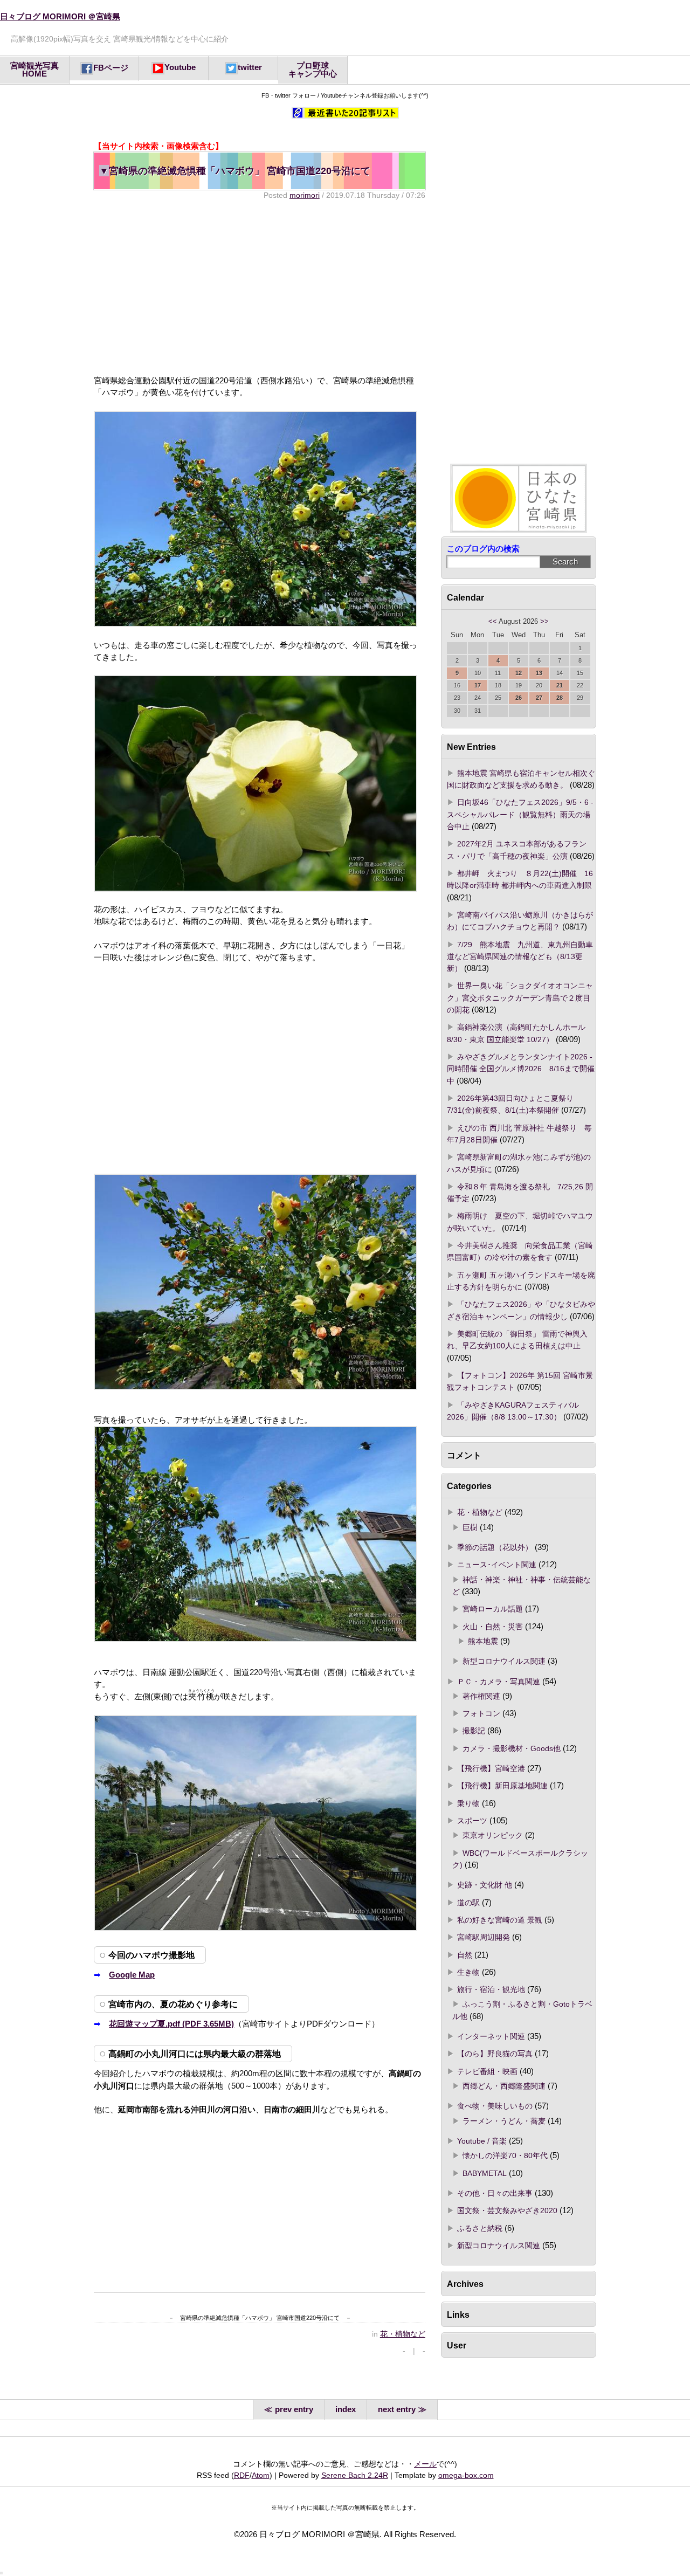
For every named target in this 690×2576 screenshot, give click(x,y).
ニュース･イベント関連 (497, 1565)
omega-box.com (466, 2475)
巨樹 (470, 1527)
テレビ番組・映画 (487, 2071)
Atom (261, 2475)
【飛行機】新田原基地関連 (502, 1786)
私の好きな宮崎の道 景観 (500, 1920)
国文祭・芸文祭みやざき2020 (507, 2210)
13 (539, 673)
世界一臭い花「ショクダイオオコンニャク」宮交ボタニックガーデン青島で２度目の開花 (520, 998)
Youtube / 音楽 (482, 2141)
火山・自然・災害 (493, 1627)
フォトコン (481, 1713)
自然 (465, 1955)
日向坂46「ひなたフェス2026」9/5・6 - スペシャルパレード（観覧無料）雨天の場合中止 (520, 814)
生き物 (468, 1972)
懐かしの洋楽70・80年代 (505, 2155)
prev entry (294, 2409)
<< (493, 622)
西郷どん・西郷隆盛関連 (504, 2086)
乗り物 (468, 1803)
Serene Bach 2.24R (355, 2475)
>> (544, 622)
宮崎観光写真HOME (34, 70)
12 (519, 673)
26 (519, 698)
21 (560, 685)
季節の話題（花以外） (495, 1547)
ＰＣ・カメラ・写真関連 (499, 1682)
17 (478, 685)
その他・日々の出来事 (495, 2193)
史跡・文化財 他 (485, 1885)
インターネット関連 (491, 2036)
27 (539, 698)
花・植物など (403, 2334)
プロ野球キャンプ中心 (313, 70)
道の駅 (468, 1903)
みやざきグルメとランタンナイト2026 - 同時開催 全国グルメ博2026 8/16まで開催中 (521, 1069)
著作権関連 (481, 1696)
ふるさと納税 (480, 2228)
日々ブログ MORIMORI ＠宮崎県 (60, 17)
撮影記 (474, 1731)
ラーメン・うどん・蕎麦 (504, 2121)
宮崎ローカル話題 (493, 1609)
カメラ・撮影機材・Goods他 (512, 1748)
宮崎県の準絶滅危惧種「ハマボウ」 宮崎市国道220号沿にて (235, 171)
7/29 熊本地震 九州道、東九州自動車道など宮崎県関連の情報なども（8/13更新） (520, 957)
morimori (305, 195)
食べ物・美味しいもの (495, 2106)
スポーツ (472, 1821)
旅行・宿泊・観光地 (491, 1989)
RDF (242, 2475)
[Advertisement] (259, 287)
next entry (397, 2409)
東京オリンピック (493, 1835)
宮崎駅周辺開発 (484, 1937)
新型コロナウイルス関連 (504, 1661)
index (346, 2409)
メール (425, 2464)
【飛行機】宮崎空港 (491, 1768)
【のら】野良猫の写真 (495, 2054)
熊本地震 (483, 1641)
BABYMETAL (485, 2173)
